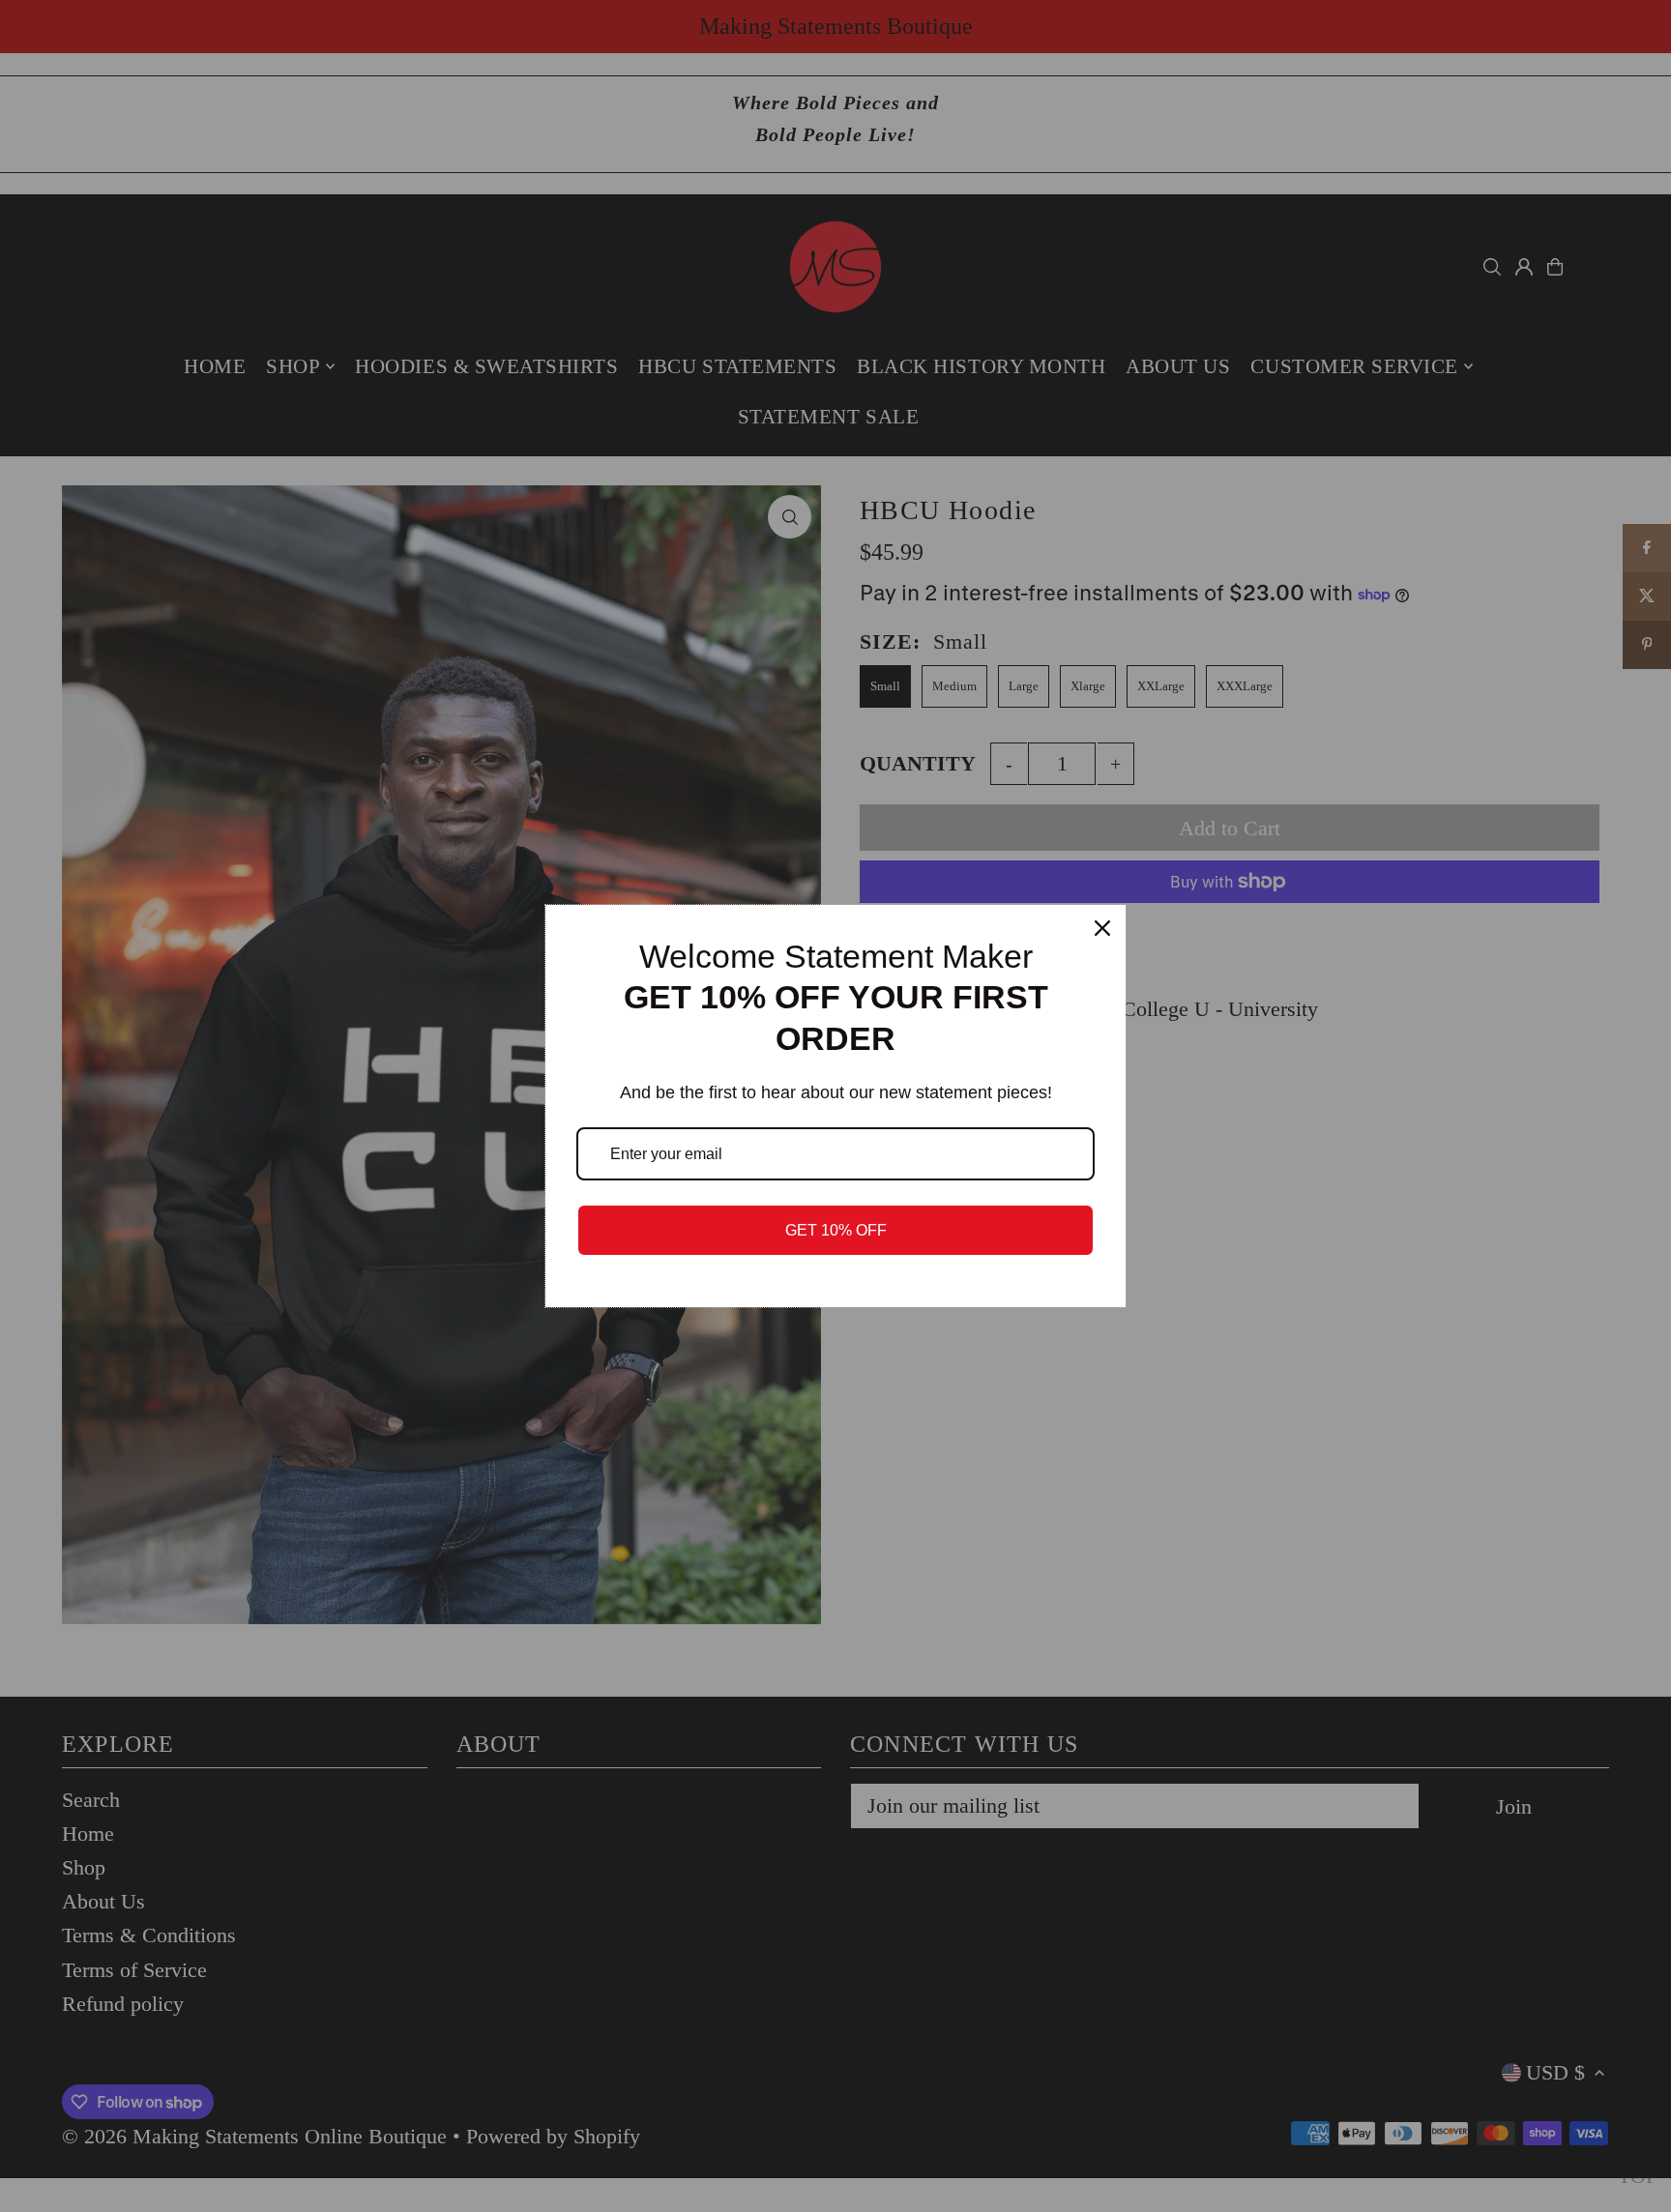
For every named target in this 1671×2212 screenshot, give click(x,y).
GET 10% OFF (836, 1230)
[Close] (1102, 928)
